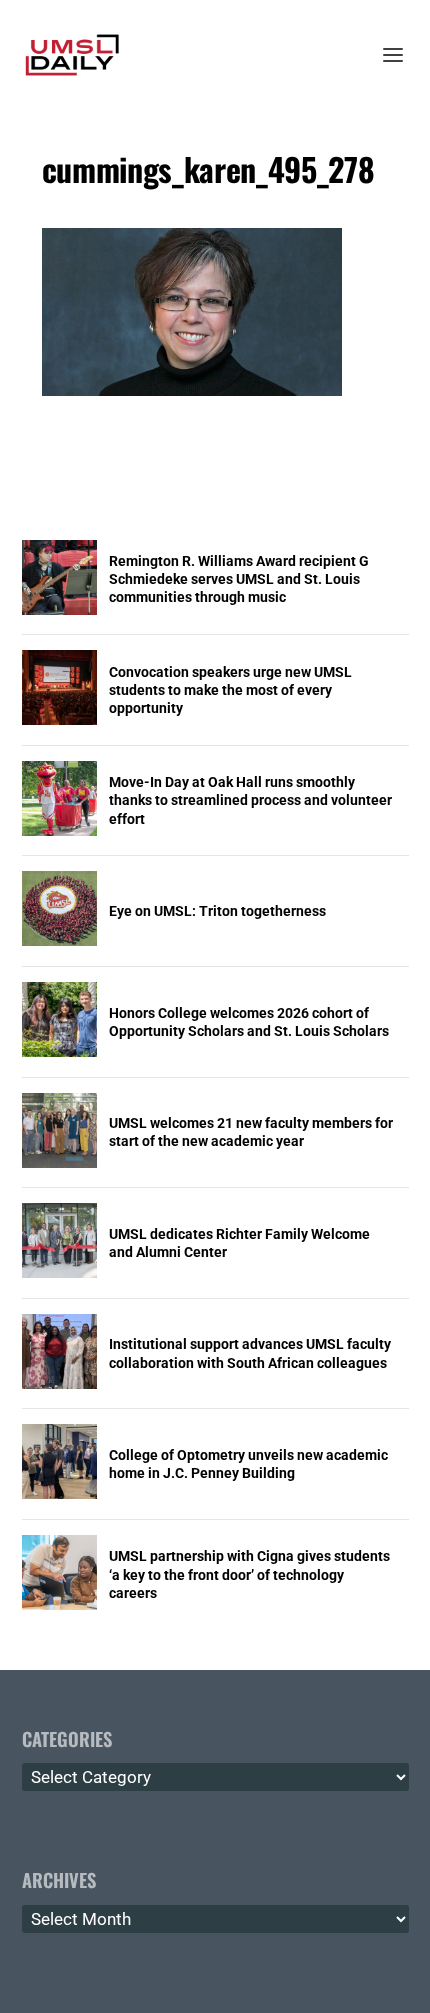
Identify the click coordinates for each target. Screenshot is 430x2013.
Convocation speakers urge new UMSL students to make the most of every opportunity (230, 690)
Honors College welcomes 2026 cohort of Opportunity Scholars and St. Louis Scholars (249, 1022)
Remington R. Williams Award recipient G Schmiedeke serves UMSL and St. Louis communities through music (239, 579)
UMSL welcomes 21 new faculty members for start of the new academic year (251, 1132)
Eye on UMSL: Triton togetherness (217, 911)
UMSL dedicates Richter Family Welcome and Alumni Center (239, 1243)
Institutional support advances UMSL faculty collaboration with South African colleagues (250, 1353)
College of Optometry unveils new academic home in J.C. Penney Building (248, 1464)
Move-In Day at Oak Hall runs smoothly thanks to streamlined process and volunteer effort (250, 800)
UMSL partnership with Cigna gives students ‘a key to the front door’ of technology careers (249, 1574)
